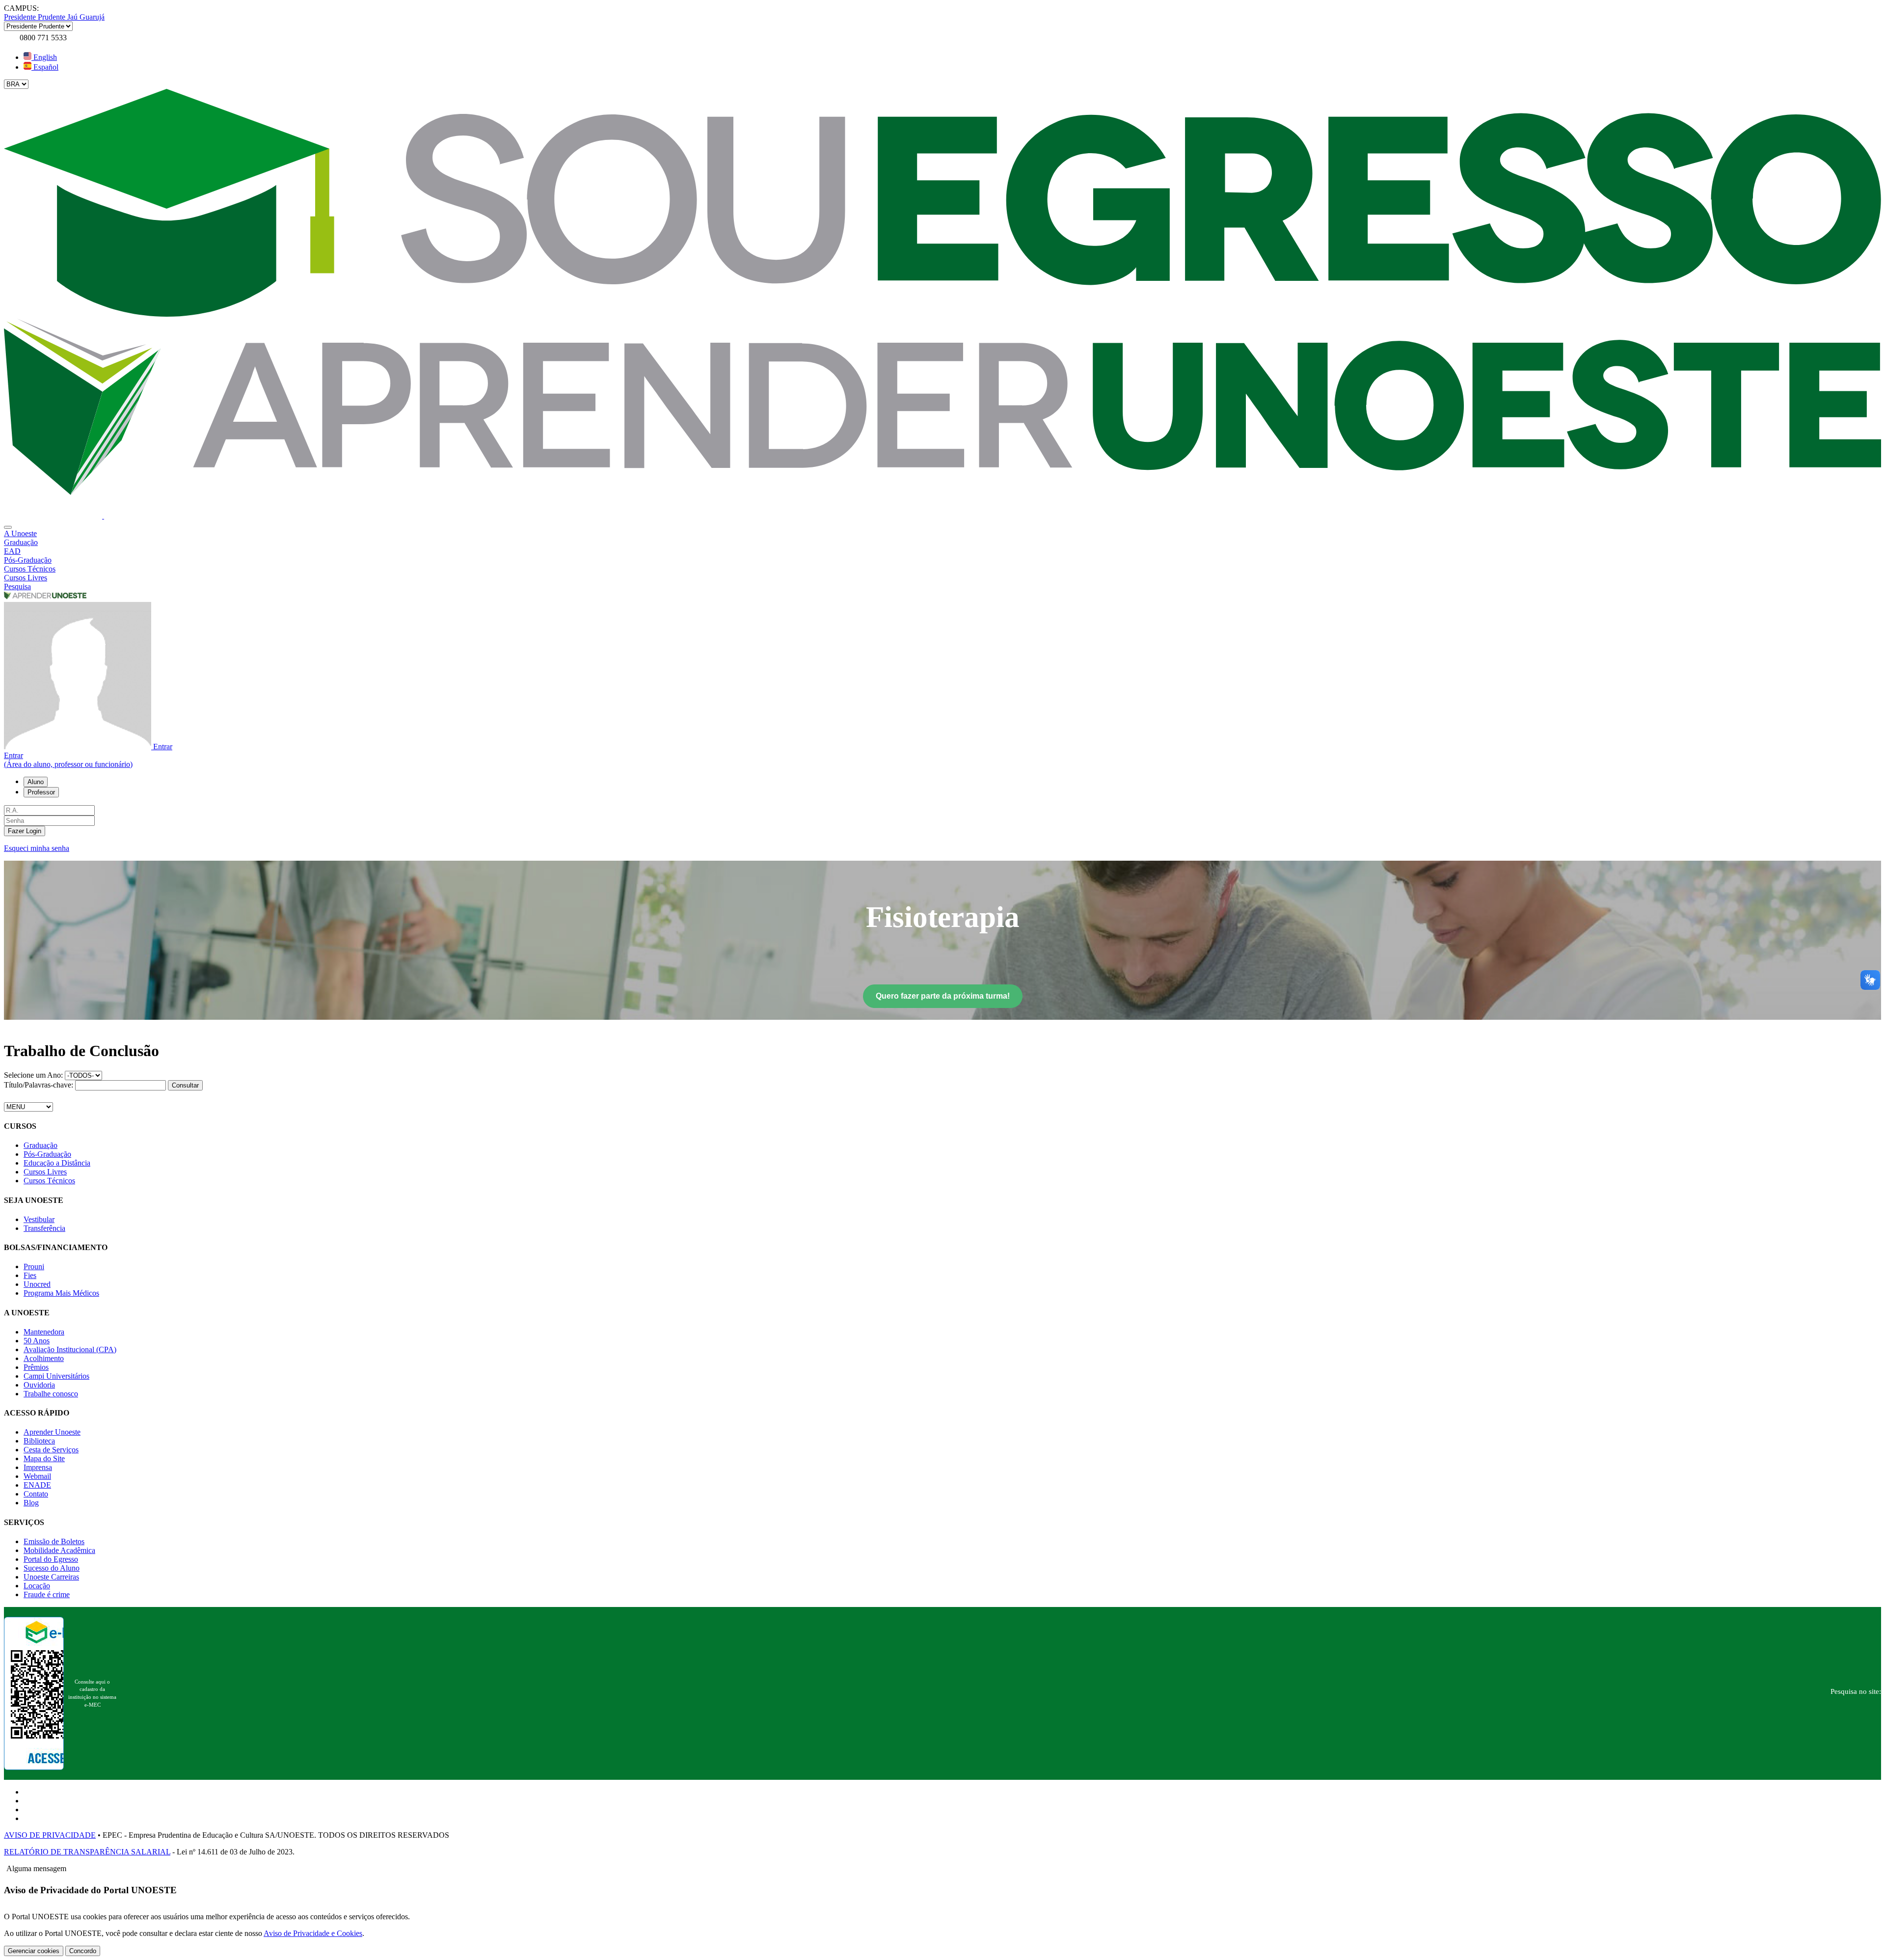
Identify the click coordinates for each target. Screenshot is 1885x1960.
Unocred (37, 1284)
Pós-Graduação (47, 1154)
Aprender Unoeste (52, 1432)
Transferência (44, 1228)
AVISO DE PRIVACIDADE (50, 1835)
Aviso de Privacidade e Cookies (313, 1933)
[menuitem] (942, 534)
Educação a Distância (57, 1163)
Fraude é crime (47, 1594)
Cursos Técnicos (49, 1181)
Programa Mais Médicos (61, 1293)
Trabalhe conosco (51, 1394)
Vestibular (39, 1219)
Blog (31, 1503)
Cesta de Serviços (51, 1450)
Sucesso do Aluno (52, 1568)
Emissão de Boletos (54, 1541)
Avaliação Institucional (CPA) (70, 1349)
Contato (36, 1494)
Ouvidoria (39, 1385)
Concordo (83, 1951)
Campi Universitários (56, 1376)
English (44, 57)
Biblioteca (39, 1441)
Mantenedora (44, 1332)
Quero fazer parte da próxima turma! (943, 996)
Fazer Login (25, 831)
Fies (30, 1275)
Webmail (37, 1476)
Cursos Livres (45, 1172)
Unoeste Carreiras (51, 1577)
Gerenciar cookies (34, 1951)
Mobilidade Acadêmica (59, 1550)
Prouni (34, 1266)
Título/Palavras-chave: (40, 1085)
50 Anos (37, 1341)
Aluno (36, 782)
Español (45, 67)
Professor (41, 792)
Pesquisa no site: (1856, 1691)
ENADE (37, 1485)
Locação (37, 1586)
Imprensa (38, 1467)
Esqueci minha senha (37, 848)
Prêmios (36, 1367)
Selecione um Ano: (33, 1075)
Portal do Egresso (51, 1559)
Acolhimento (44, 1358)
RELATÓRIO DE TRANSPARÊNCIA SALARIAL (87, 1852)
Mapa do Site (44, 1458)
